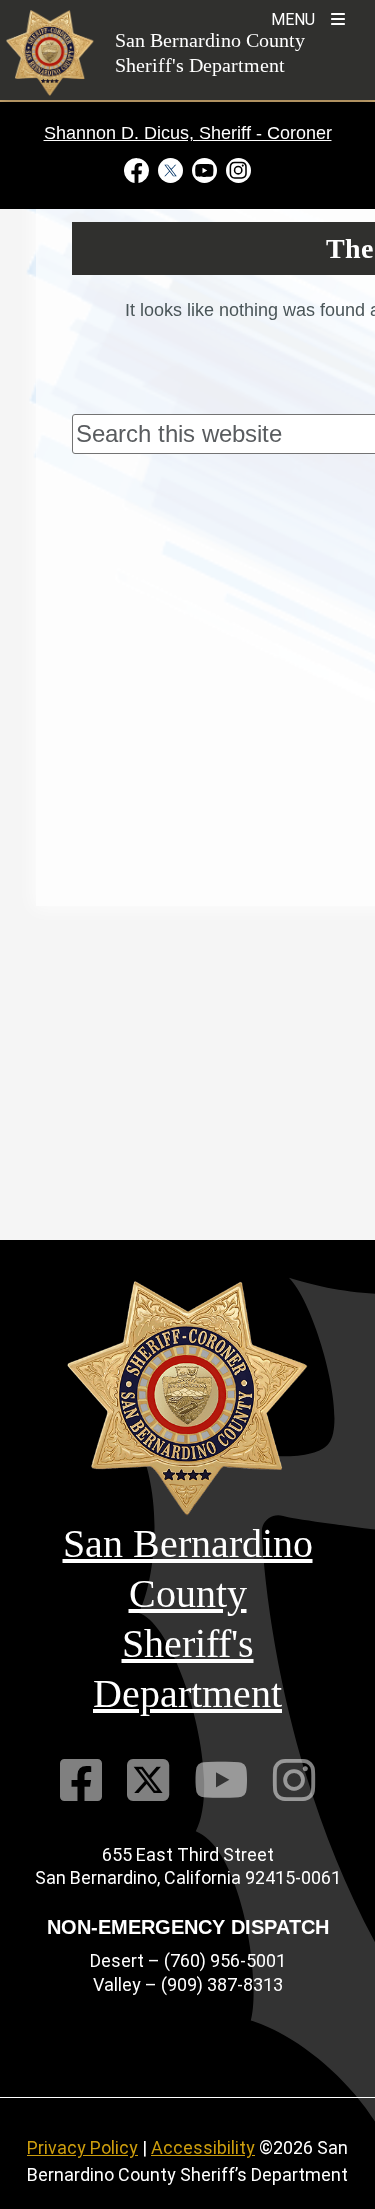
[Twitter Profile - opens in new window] (171, 169)
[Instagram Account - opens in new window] (237, 169)
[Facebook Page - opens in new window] (139, 169)
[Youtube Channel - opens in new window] (205, 169)
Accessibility (203, 2147)
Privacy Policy (82, 2147)
